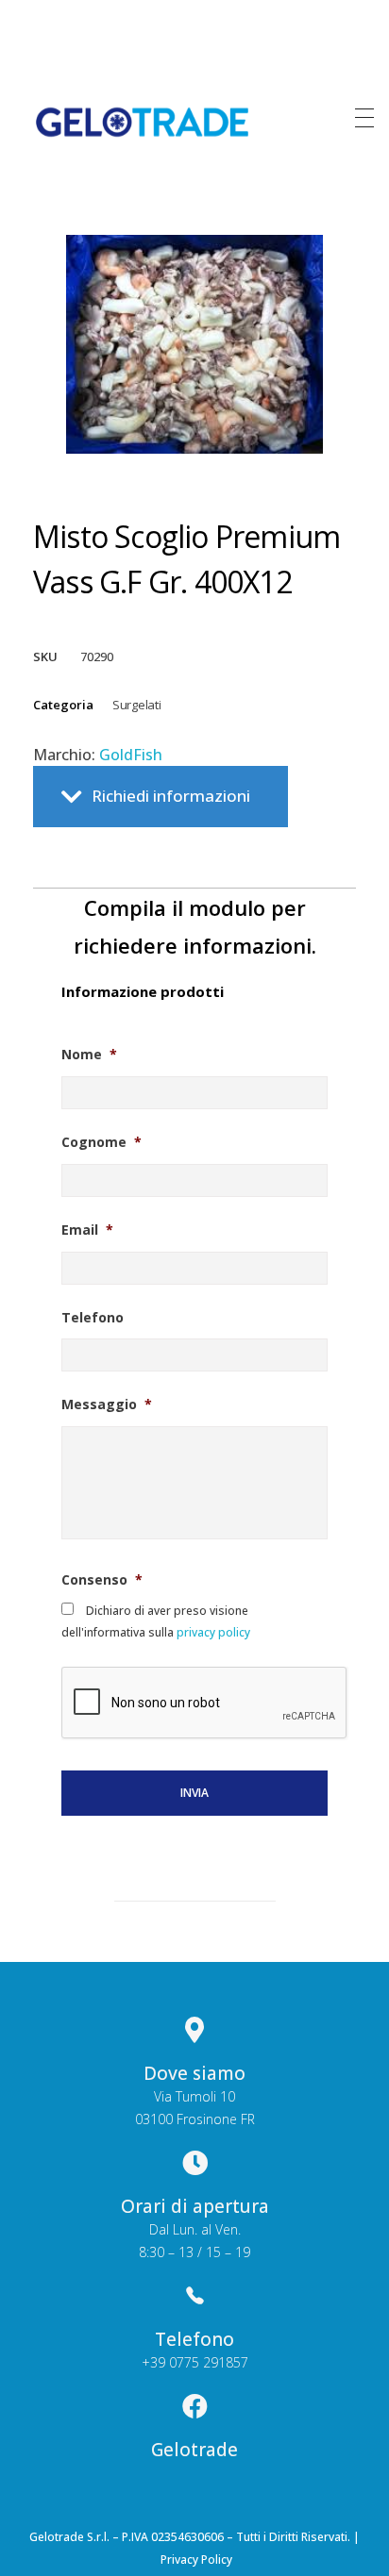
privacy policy (212, 1632)
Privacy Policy (196, 2559)
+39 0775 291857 (195, 2362)
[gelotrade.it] (143, 122)
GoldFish (131, 755)
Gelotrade (194, 2450)
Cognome (101, 1142)
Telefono (93, 1318)
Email (87, 1230)
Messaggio (107, 1404)
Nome (89, 1055)
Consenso (102, 1580)
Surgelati (136, 705)
